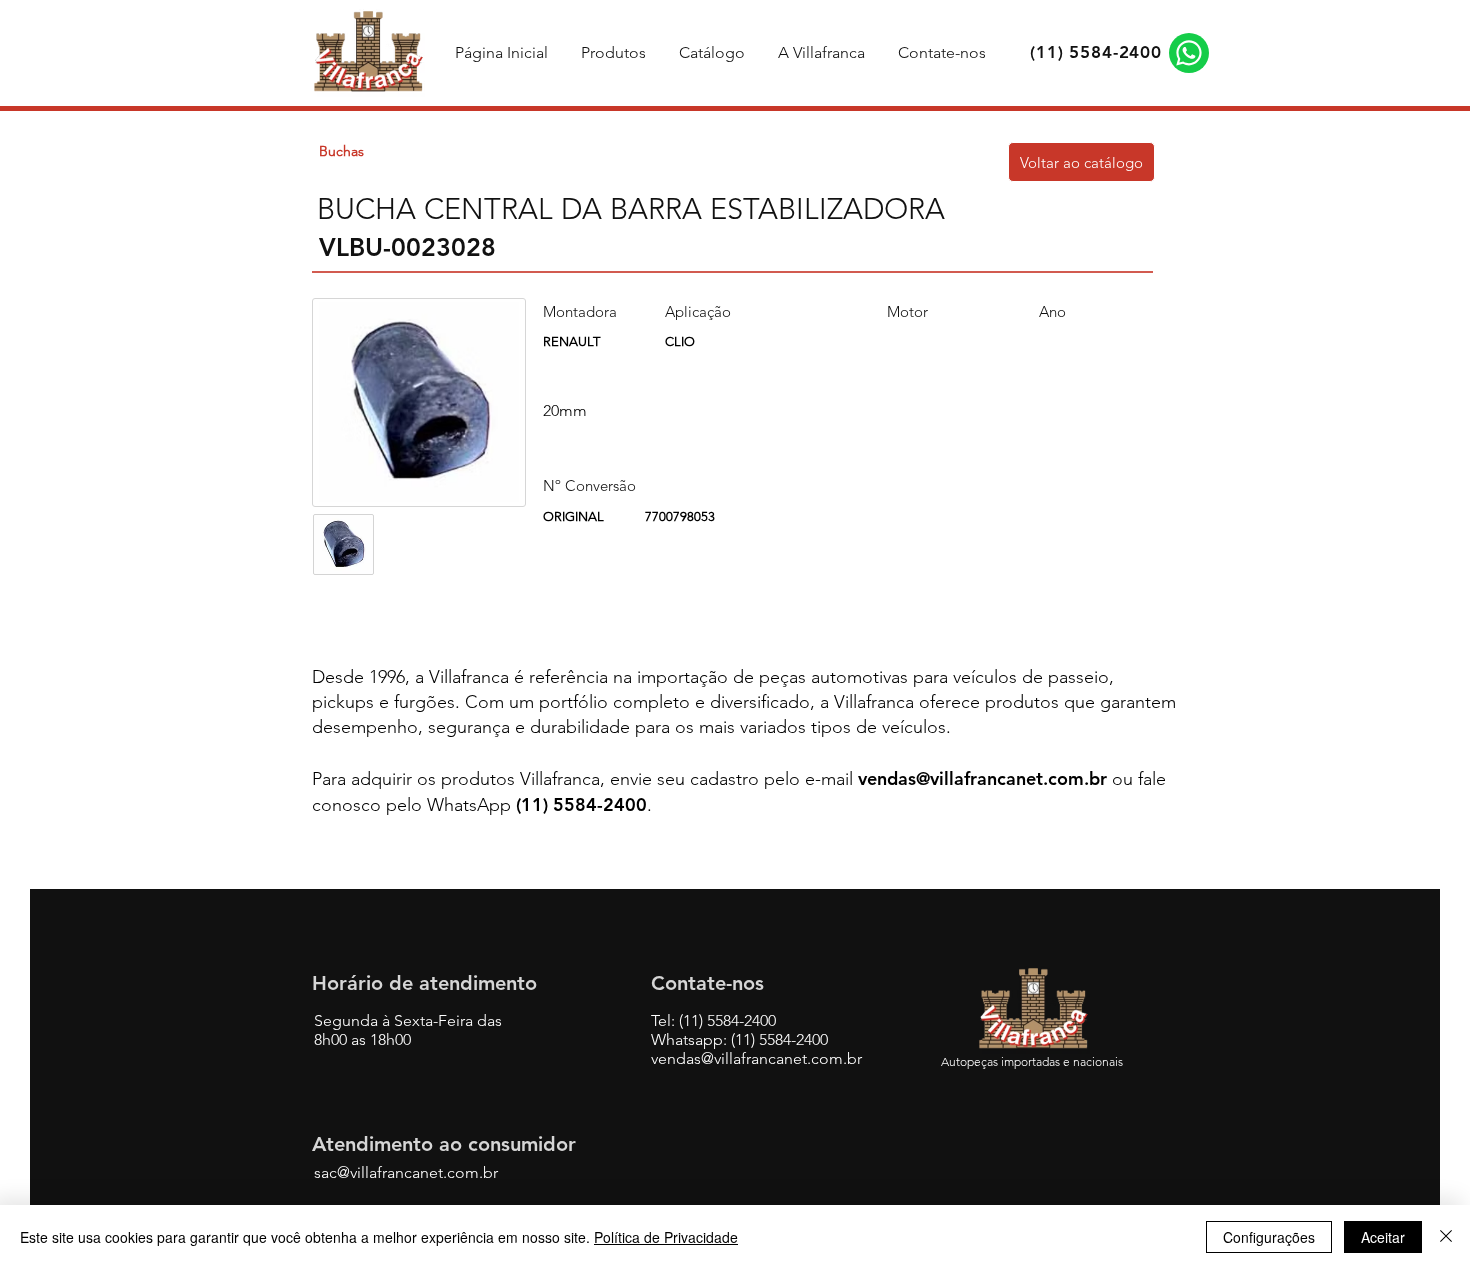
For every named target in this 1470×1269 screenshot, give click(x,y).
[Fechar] (1446, 1237)
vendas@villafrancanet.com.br (982, 778)
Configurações (1269, 1237)
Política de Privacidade (666, 1237)
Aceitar (1383, 1237)
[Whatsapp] (1189, 53)
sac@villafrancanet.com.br (406, 1172)
